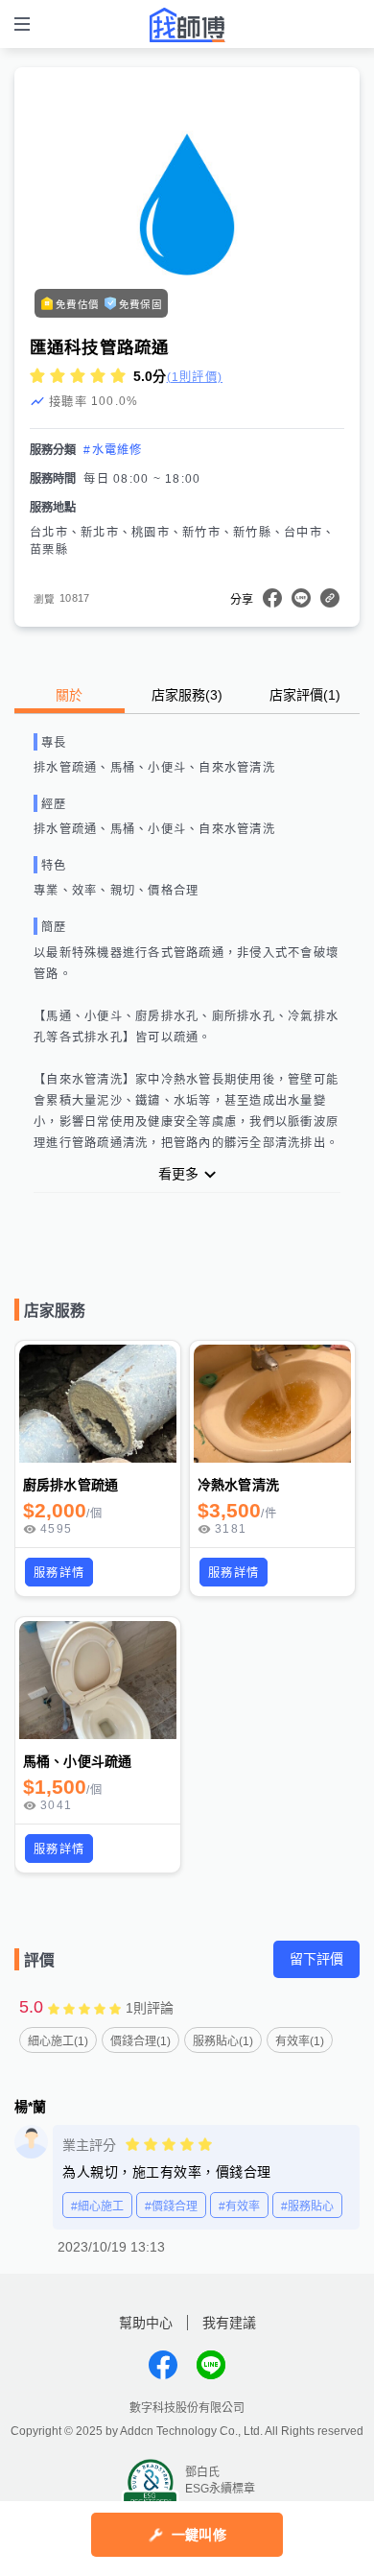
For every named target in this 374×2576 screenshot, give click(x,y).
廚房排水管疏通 (70, 1485)
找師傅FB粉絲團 (163, 2365)
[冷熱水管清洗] (272, 1404)
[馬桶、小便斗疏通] (98, 1680)
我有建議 (229, 2323)
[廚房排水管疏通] (98, 1404)
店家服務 (187, 695)
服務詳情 (59, 1573)
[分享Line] (301, 598)
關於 (69, 695)
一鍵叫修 (199, 2535)
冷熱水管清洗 (238, 1485)
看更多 (178, 1174)
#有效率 (239, 2206)
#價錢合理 (171, 2206)
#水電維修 (113, 450)
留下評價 (316, 1959)
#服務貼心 (307, 2206)
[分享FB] (272, 598)
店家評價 (305, 695)
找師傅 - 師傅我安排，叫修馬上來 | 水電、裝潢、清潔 (187, 25)
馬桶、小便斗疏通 (77, 1761)
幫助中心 (146, 2323)
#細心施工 (97, 2206)
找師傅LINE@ (211, 2365)
